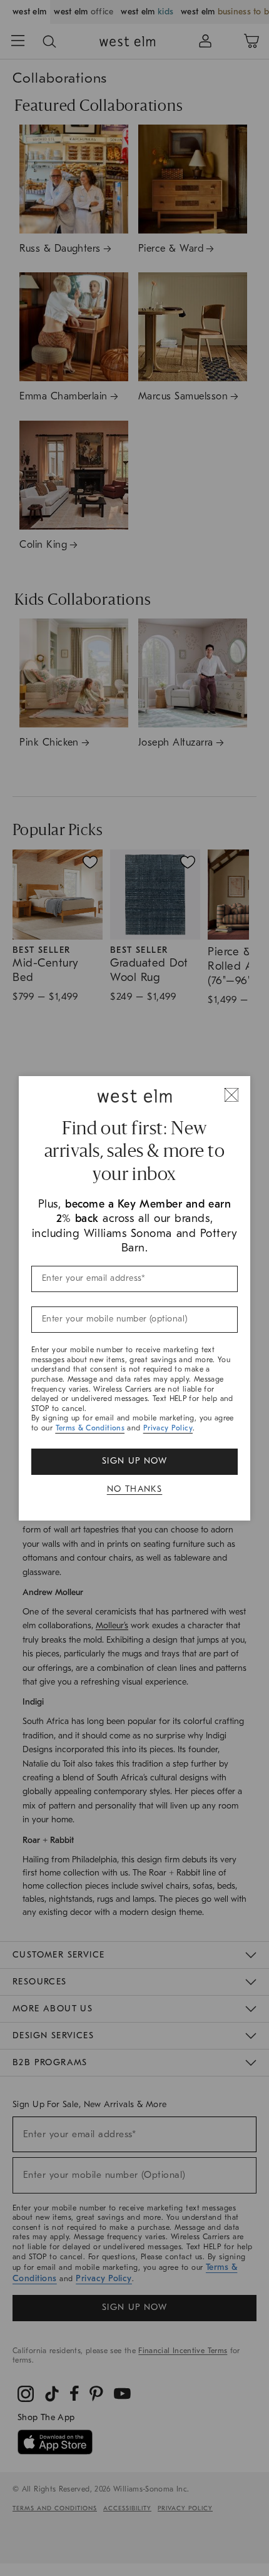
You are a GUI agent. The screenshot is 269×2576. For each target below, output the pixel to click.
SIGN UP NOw (134, 1461)
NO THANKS (135, 1489)
